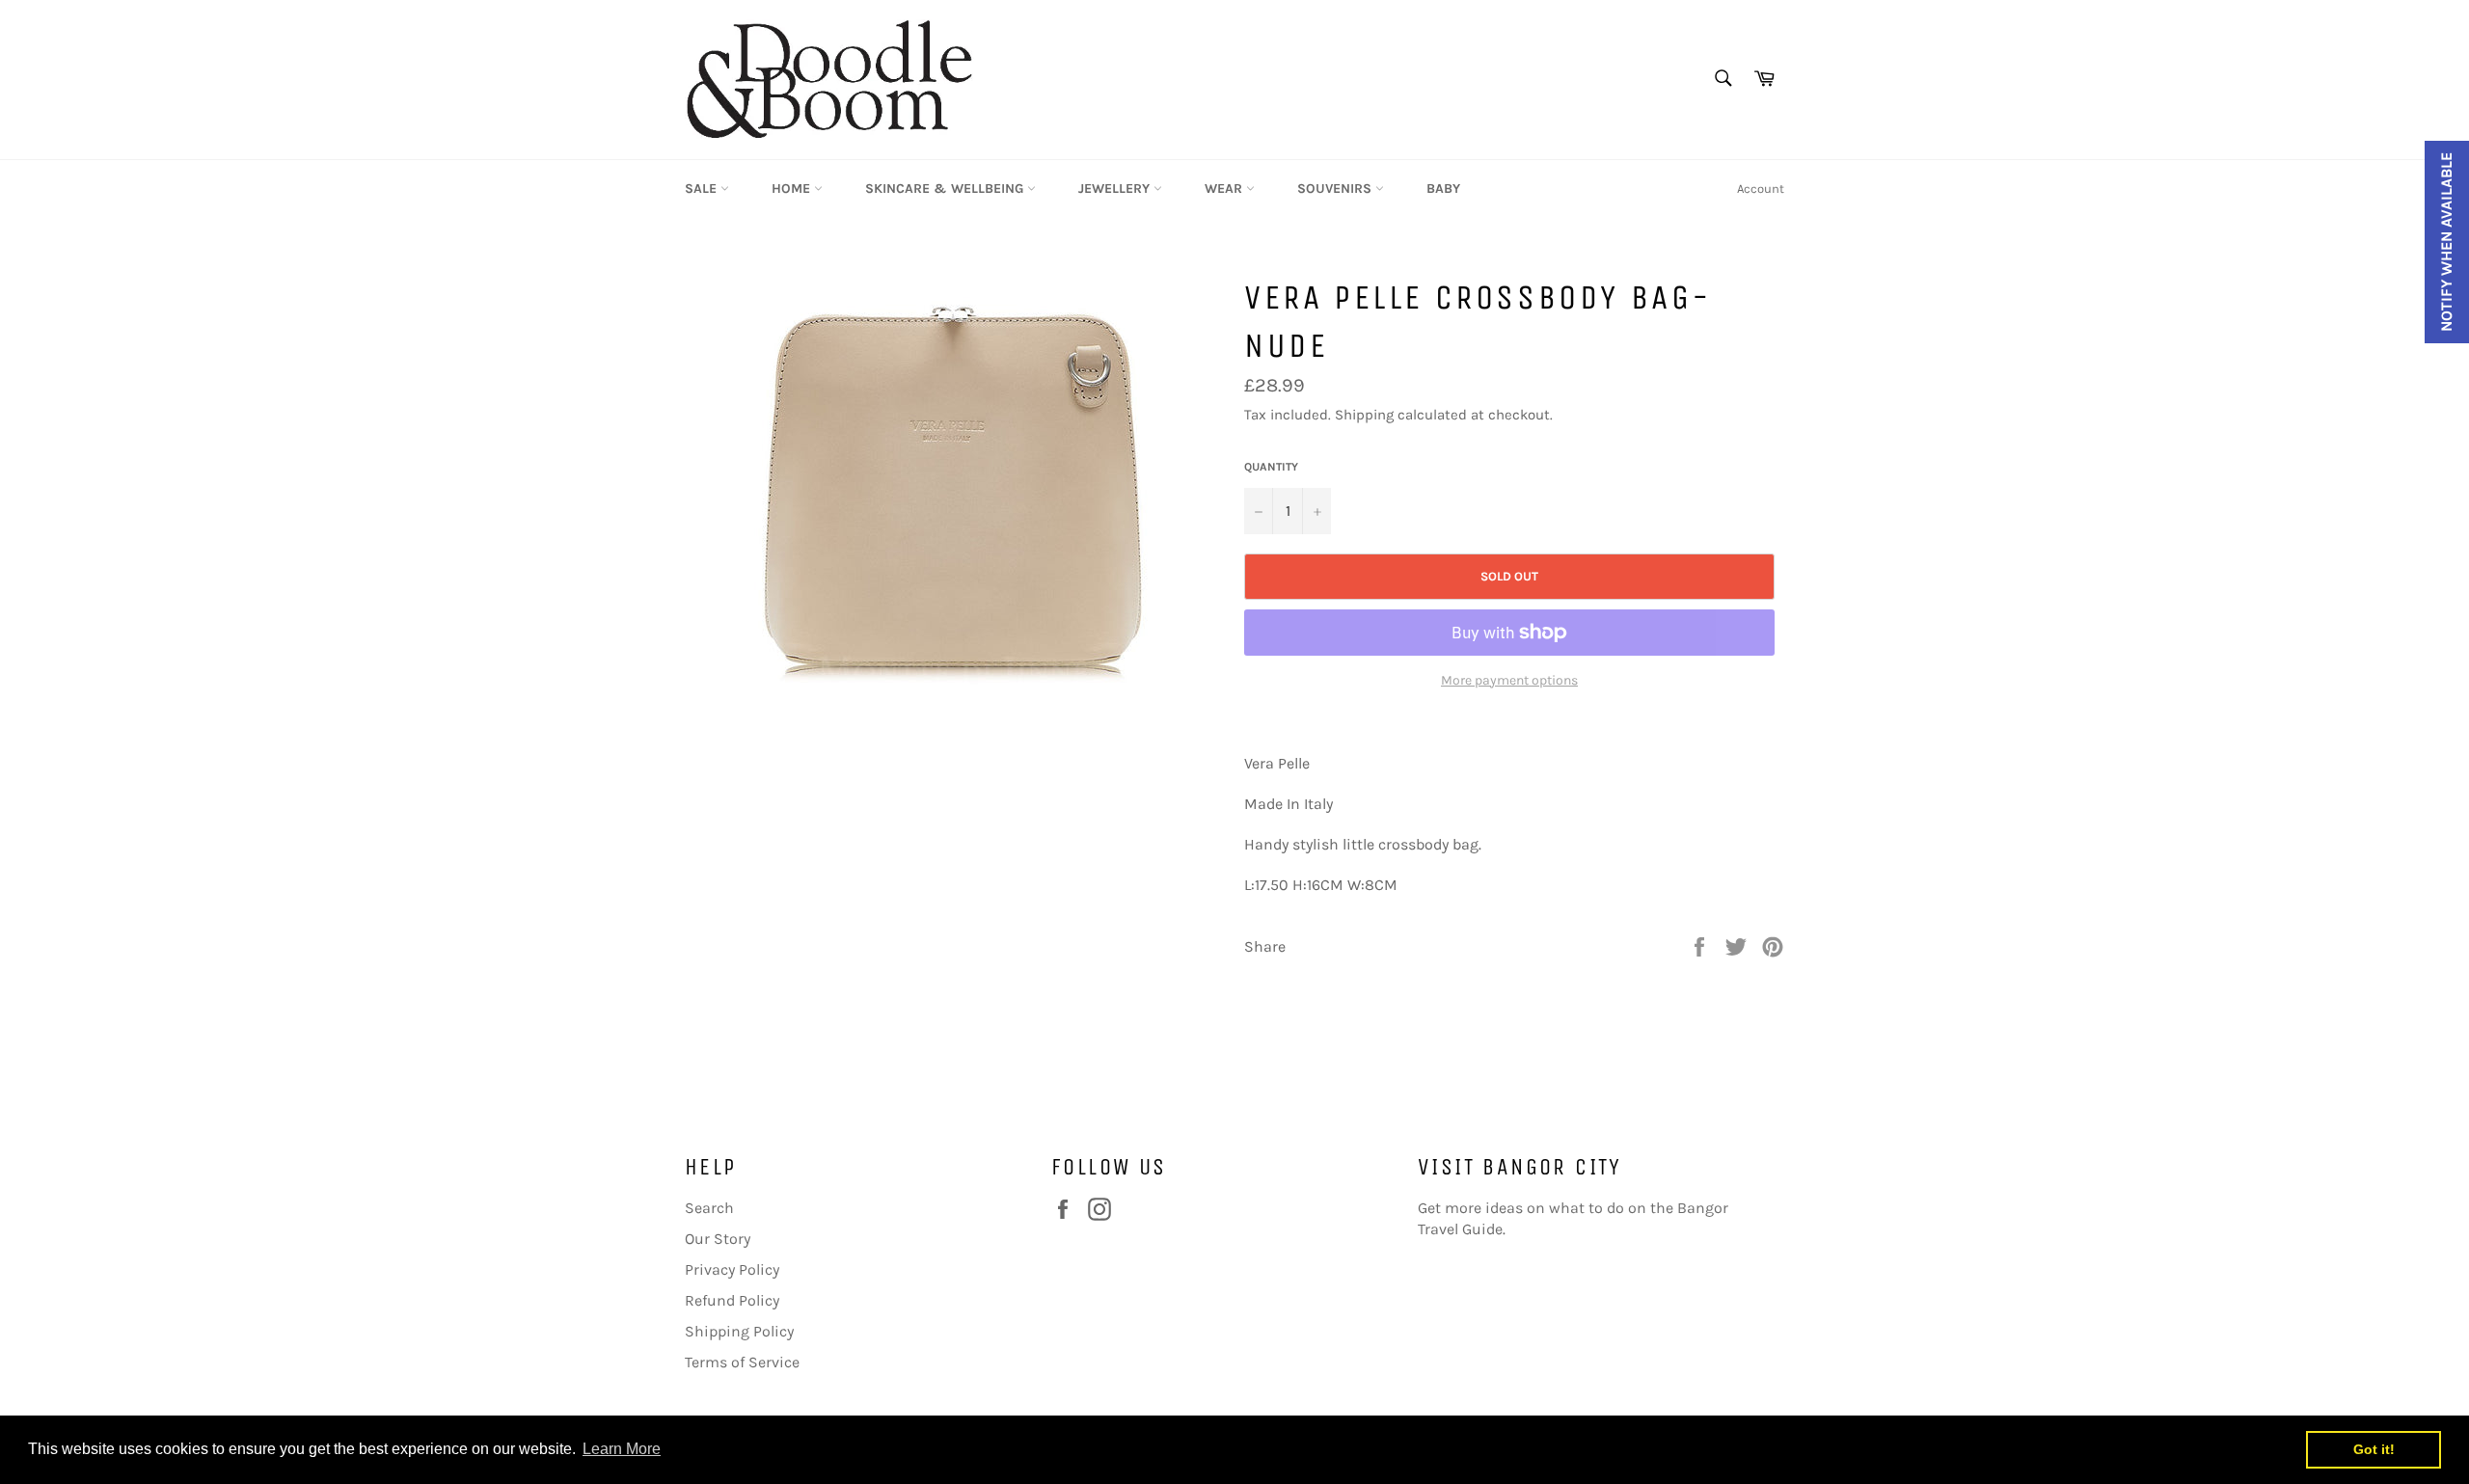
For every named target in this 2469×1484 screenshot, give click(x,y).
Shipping (1364, 415)
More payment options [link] (1509, 680)
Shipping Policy (739, 1331)
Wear (1225, 189)
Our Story (718, 1239)
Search (709, 1208)
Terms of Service (742, 1362)
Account (1761, 189)
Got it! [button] (2374, 1449)
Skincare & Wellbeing (946, 189)
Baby (1443, 189)
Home (793, 189)
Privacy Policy (732, 1269)
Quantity (1271, 467)
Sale (703, 189)
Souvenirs (1336, 189)
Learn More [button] (622, 1449)
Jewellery (1116, 189)
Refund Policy (732, 1300)
